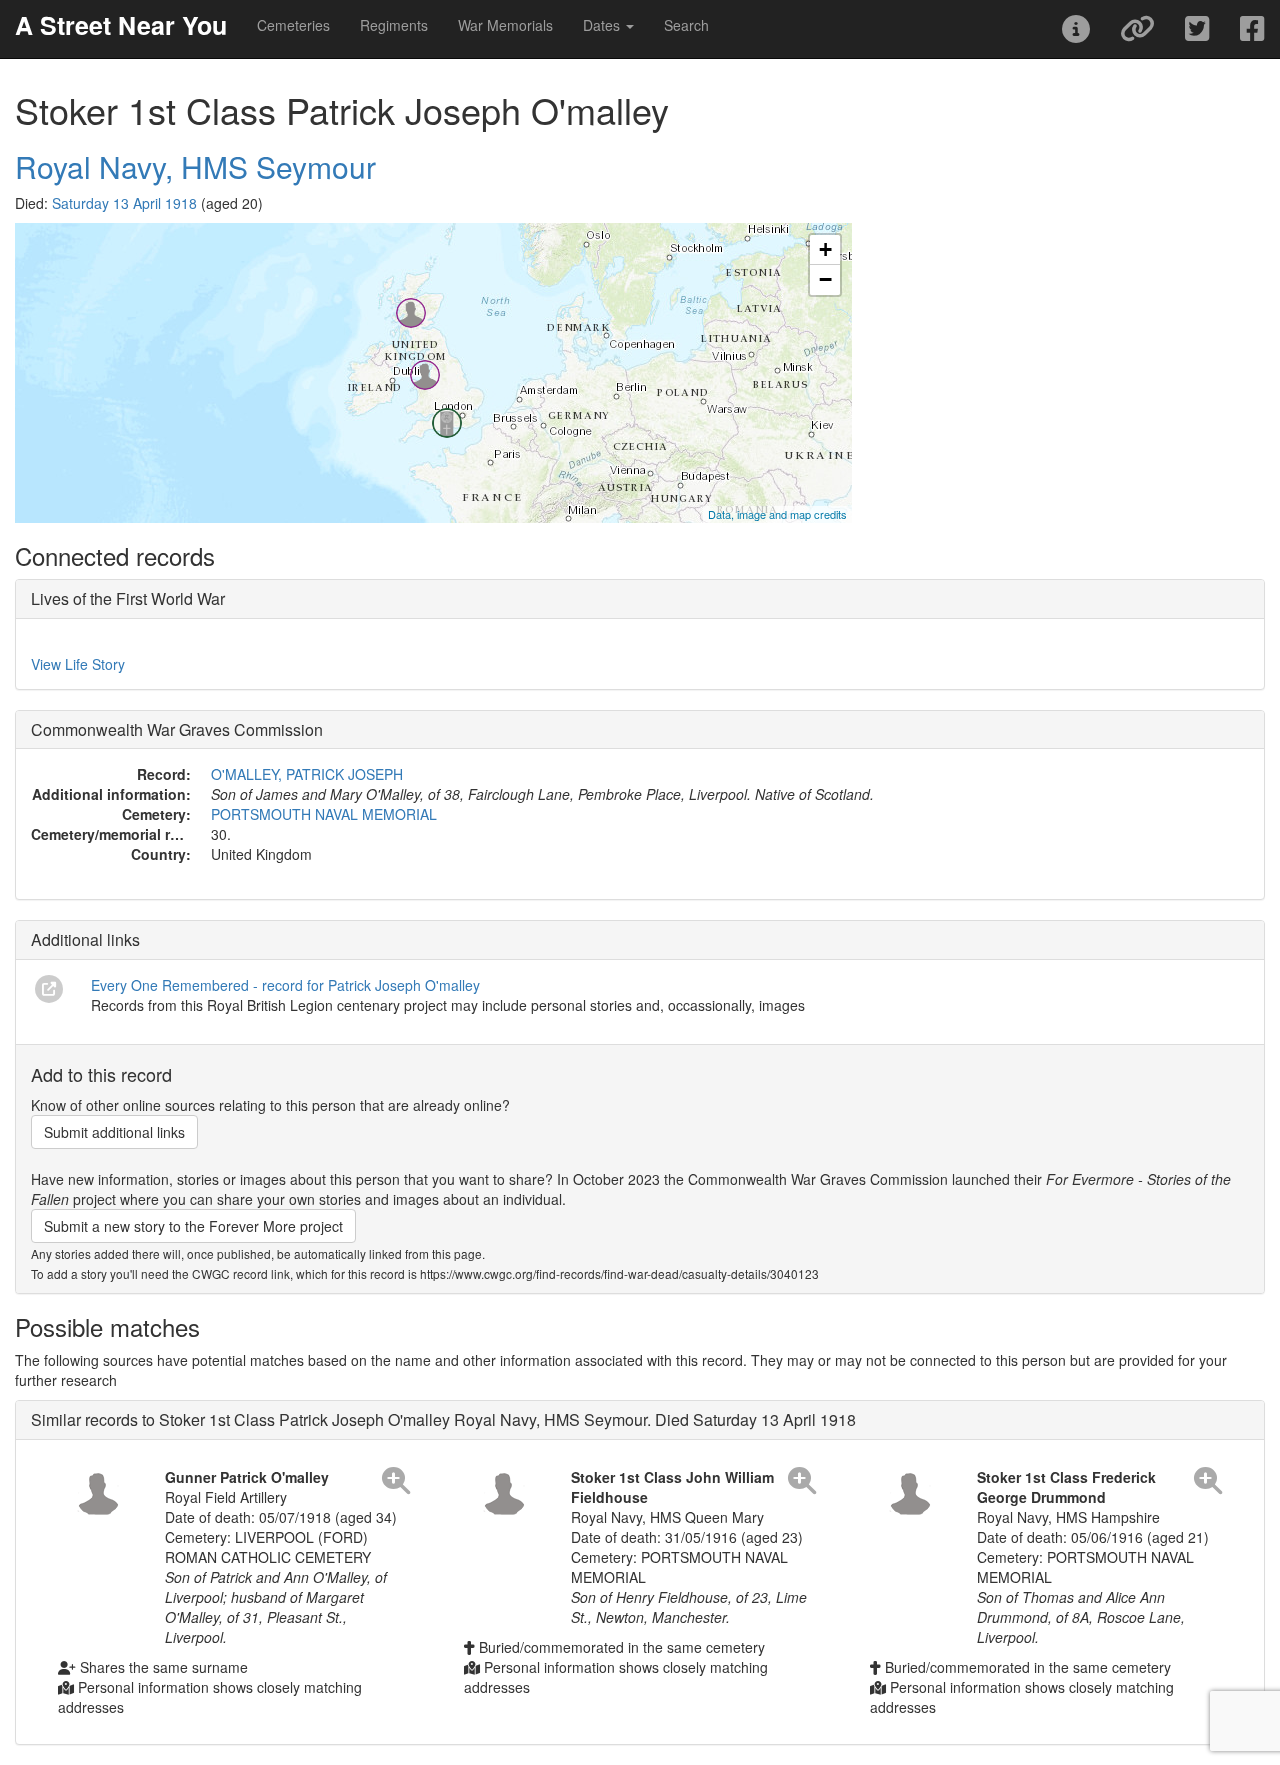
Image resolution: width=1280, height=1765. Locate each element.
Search (686, 25)
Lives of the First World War (128, 598)
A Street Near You (121, 25)
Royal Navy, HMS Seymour (195, 166)
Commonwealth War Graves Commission (177, 729)
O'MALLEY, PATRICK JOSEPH (307, 774)
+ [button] (825, 249)
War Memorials (505, 25)
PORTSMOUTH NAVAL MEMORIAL (324, 814)
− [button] (825, 279)
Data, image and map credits (777, 514)
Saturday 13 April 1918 (124, 203)
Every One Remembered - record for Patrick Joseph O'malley (285, 985)
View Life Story (78, 664)
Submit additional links (114, 1132)
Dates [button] (603, 25)
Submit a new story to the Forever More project (193, 1226)
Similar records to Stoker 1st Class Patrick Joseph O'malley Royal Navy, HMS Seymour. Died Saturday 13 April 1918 (443, 1419)
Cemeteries (293, 25)
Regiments (394, 25)
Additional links (85, 939)
